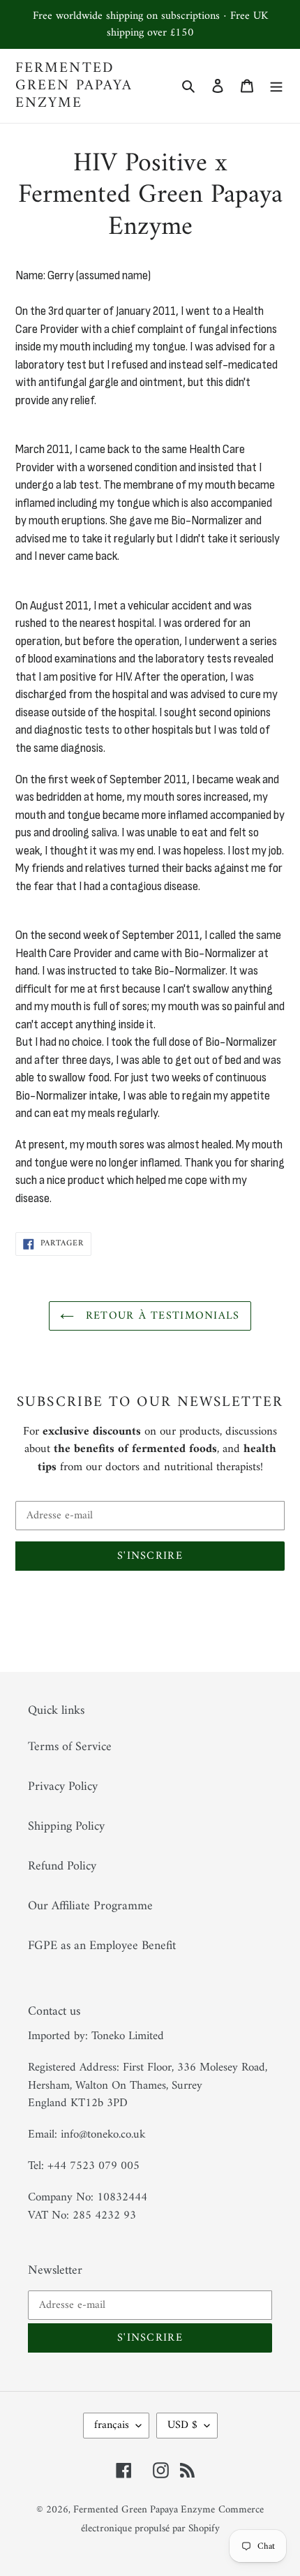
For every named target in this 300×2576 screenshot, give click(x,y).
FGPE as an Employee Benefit (102, 1946)
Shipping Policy (66, 1827)
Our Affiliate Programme (90, 1906)
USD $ (182, 2425)
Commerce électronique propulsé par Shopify (173, 2519)
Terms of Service (70, 1747)
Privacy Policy (63, 1787)
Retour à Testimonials (160, 1316)
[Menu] (276, 86)
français (112, 2425)
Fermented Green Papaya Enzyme (74, 86)
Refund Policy (62, 1866)
